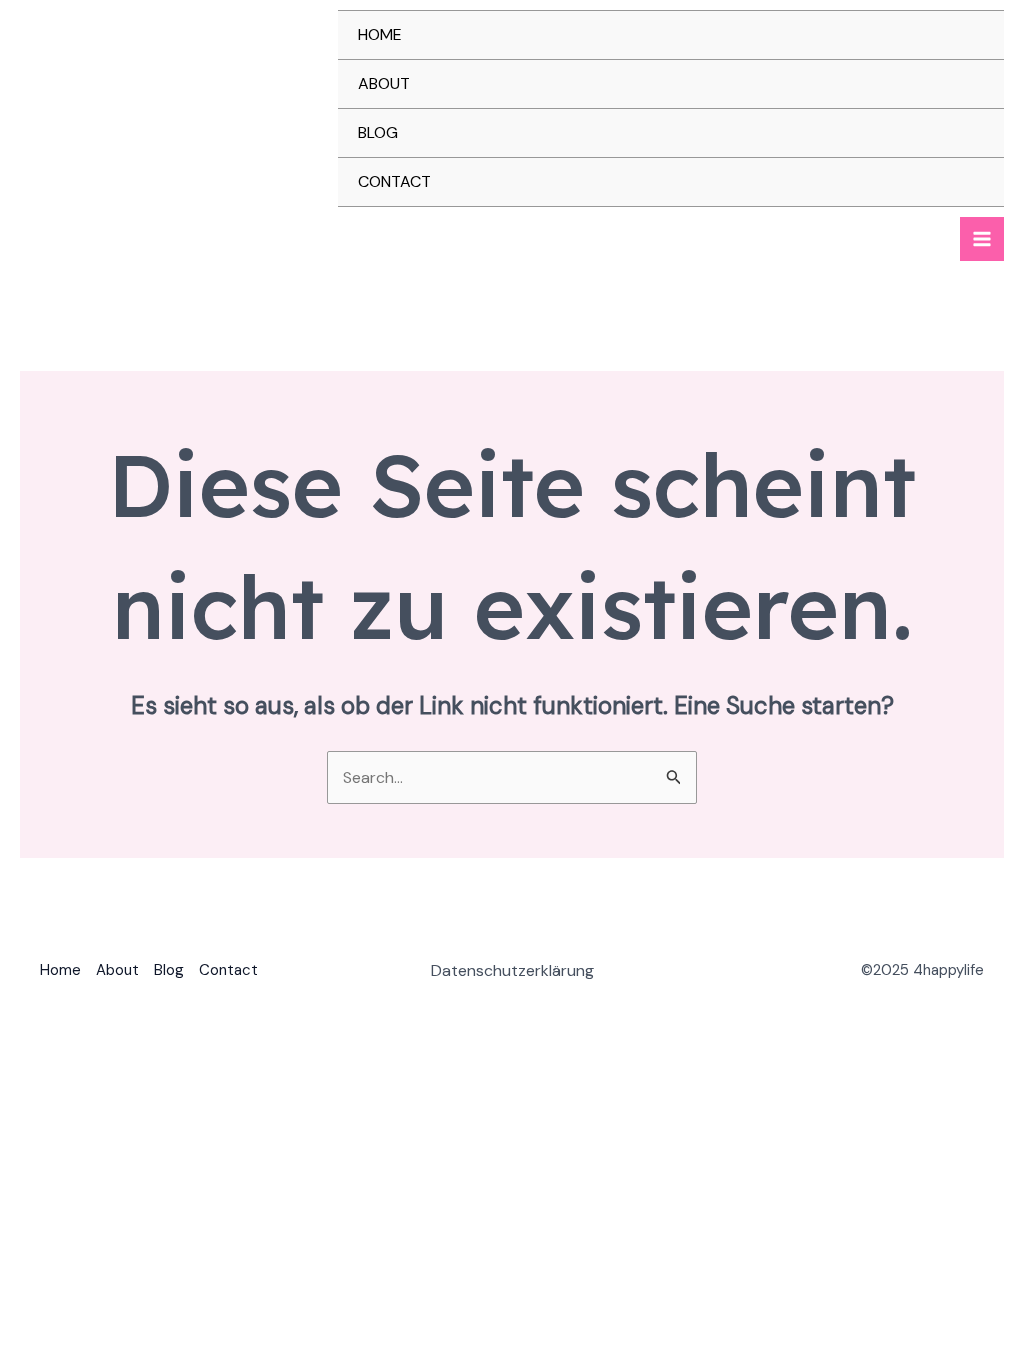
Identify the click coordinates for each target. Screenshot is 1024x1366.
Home (380, 34)
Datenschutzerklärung (512, 970)
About (384, 83)
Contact (394, 181)
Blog (378, 132)
